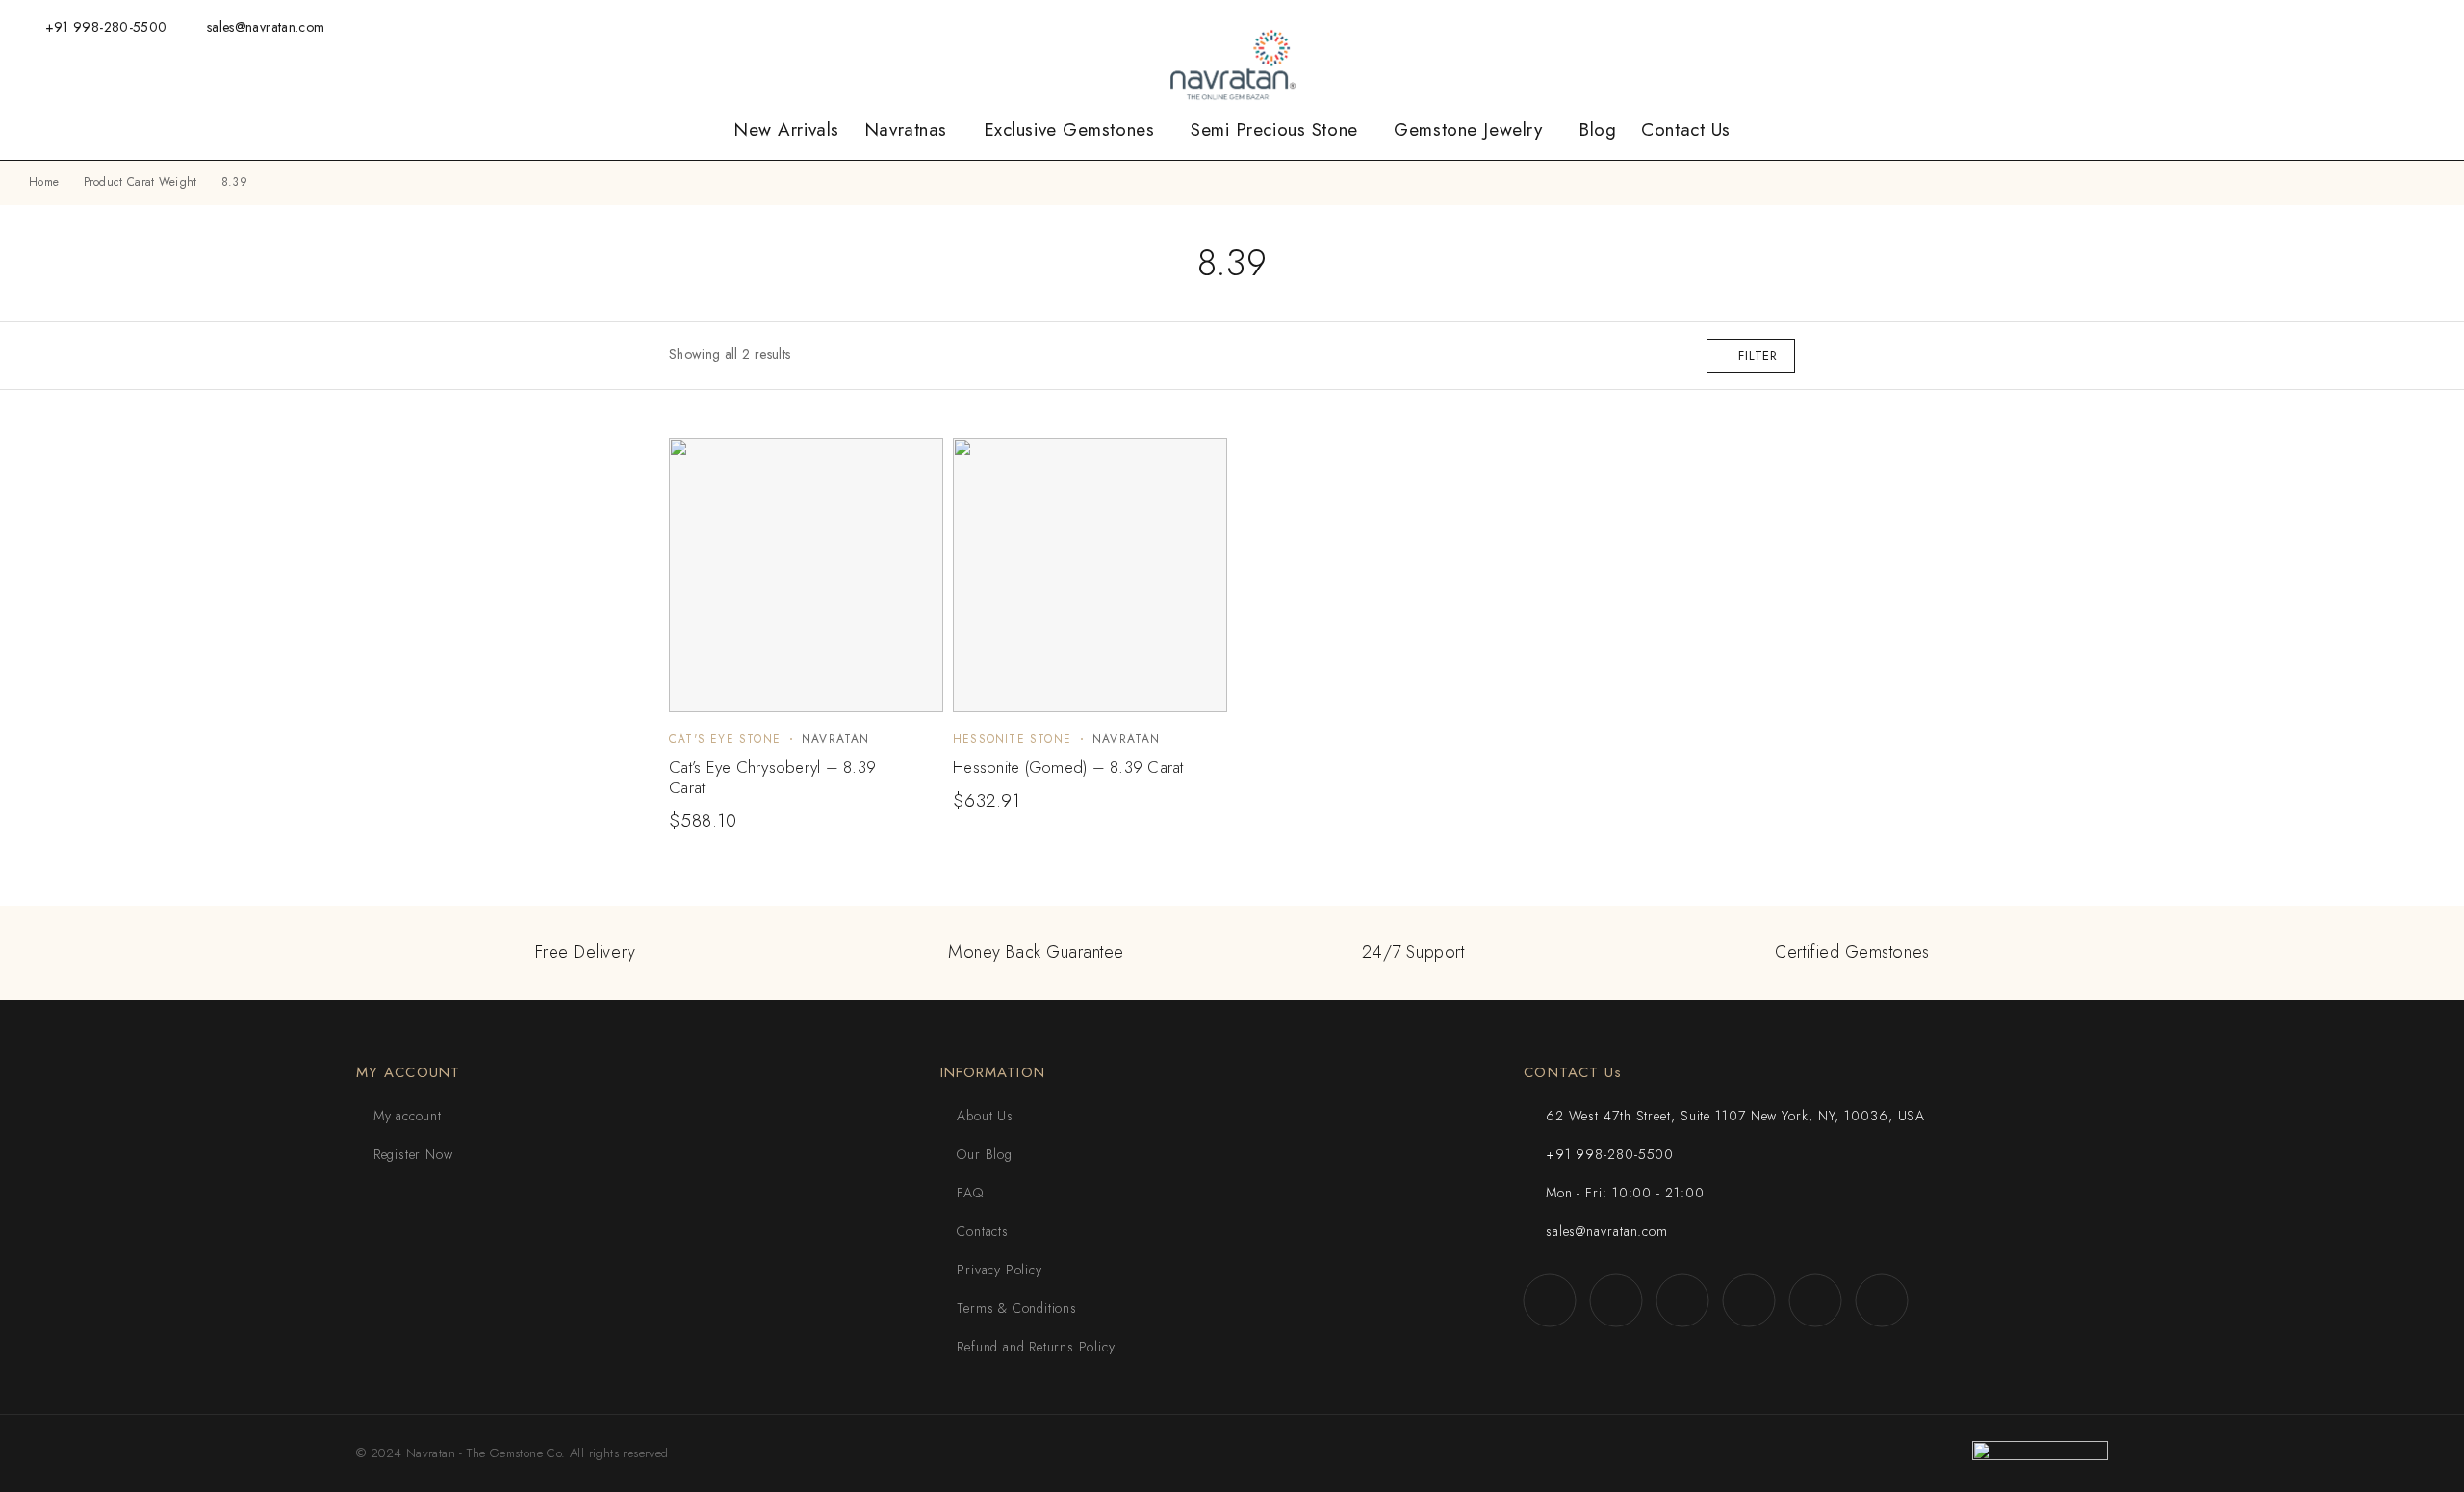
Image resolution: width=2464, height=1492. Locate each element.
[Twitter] (2340, 26)
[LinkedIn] (2400, 26)
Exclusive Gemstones (1069, 130)
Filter (1758, 356)
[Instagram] (2281, 26)
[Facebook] (2251, 26)
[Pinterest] (2430, 26)
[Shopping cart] (2217, 26)
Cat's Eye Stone (725, 739)
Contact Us (1686, 130)
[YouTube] (2370, 26)
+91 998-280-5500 (106, 27)
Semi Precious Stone (1274, 130)
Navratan (836, 739)
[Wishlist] (2186, 26)
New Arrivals (786, 130)
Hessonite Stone (1012, 739)
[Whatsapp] (2311, 26)
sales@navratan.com (266, 27)
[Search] (2123, 27)
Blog (1597, 130)
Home (44, 182)
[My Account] (2154, 27)
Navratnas (906, 130)
